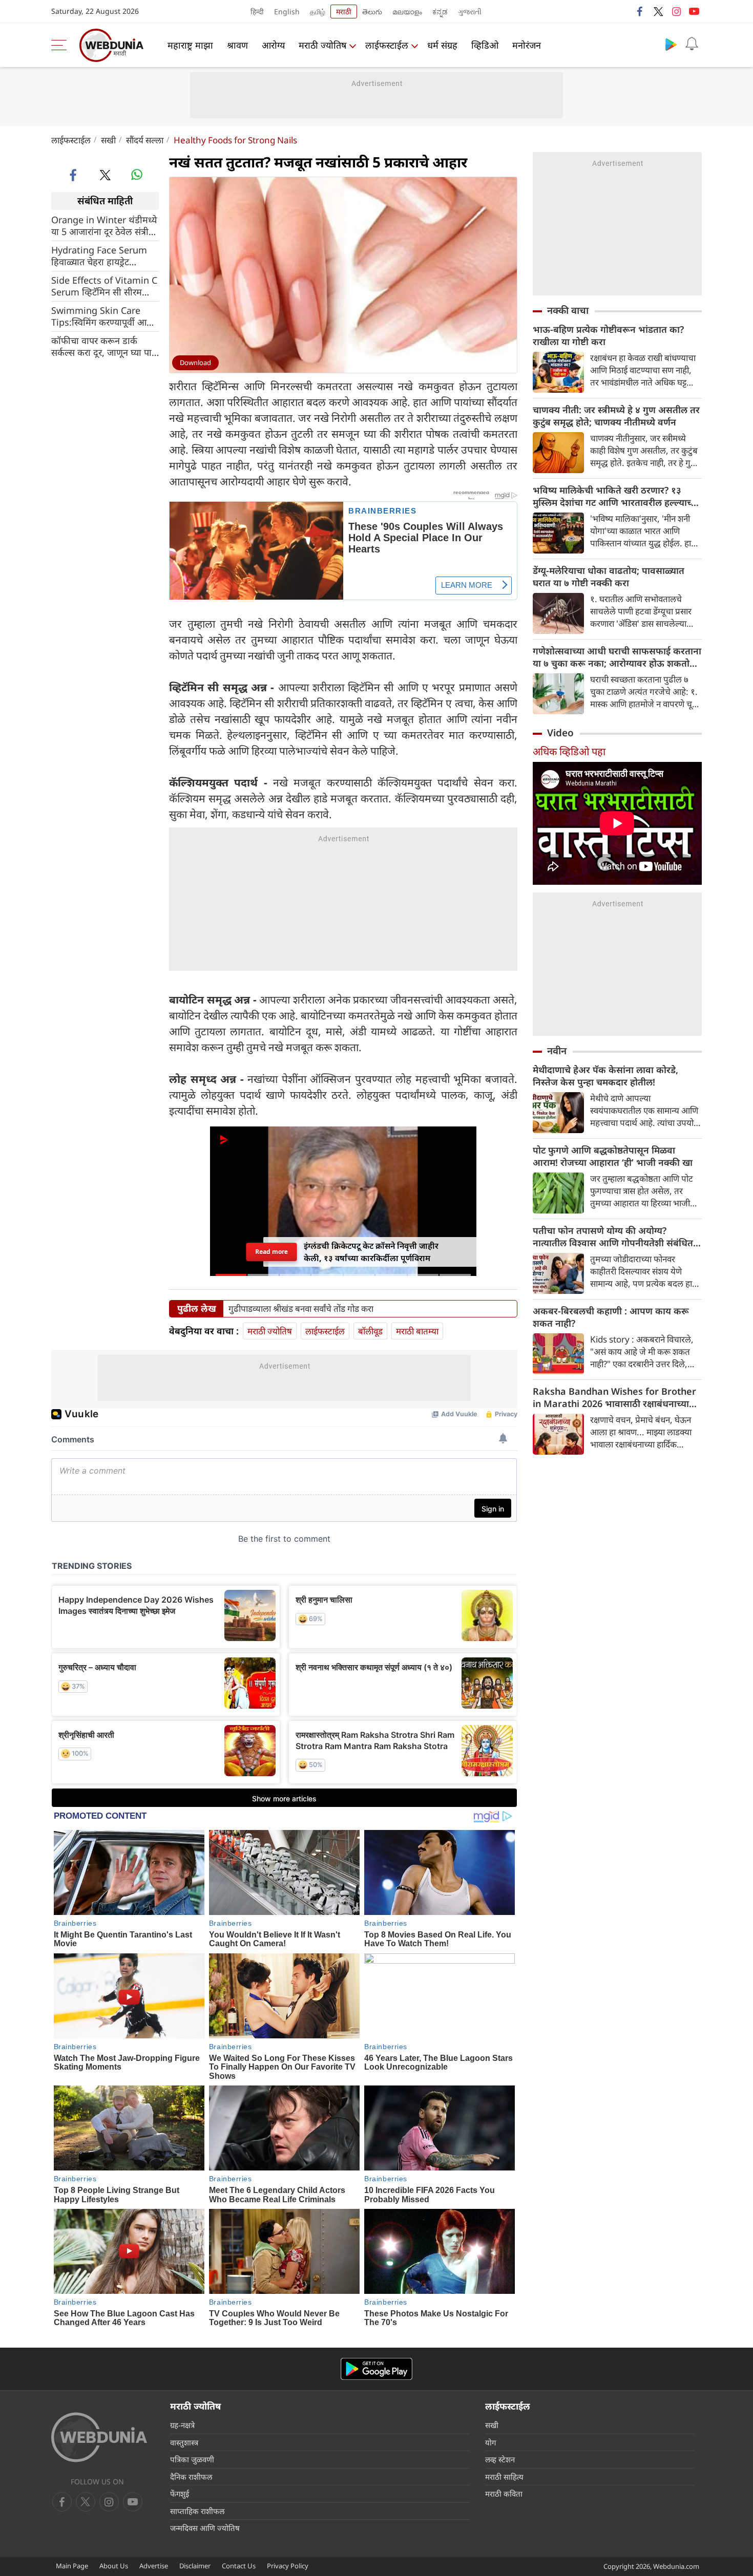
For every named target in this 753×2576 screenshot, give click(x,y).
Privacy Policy (288, 2566)
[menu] (61, 45)
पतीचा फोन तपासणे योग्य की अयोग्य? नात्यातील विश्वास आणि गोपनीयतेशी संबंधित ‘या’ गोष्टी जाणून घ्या (613, 1237)
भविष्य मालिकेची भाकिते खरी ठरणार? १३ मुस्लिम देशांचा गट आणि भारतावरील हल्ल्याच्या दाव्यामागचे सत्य (616, 496)
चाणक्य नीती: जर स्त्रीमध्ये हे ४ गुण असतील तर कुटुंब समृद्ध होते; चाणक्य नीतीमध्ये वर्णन (616, 416)
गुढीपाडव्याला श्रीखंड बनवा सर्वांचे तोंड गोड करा (301, 1309)
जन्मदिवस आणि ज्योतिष (205, 2528)
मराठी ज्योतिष (322, 45)
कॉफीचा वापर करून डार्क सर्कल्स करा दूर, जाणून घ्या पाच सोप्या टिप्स (104, 346)
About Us (114, 2566)
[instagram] (676, 11)
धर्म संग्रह (442, 45)
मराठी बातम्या (417, 1331)
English (287, 12)
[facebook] (640, 11)
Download (195, 363)
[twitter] (658, 11)
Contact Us (239, 2566)
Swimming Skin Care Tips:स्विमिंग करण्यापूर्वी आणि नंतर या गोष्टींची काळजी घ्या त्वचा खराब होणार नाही (103, 316)
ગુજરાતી (470, 12)
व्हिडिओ (485, 45)
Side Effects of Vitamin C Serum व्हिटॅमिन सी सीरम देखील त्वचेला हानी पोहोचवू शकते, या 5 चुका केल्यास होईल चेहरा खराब (104, 286)
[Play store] (671, 44)
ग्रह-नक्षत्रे (182, 2425)
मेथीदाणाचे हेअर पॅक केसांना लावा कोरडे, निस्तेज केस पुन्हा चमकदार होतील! (605, 1076)
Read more (272, 1252)
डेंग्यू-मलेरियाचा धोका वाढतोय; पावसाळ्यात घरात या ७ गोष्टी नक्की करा (609, 577)
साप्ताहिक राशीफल (197, 2511)
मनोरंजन (527, 45)
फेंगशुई (180, 2494)
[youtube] (694, 11)
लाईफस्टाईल (387, 45)
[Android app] (376, 2369)
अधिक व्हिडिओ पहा (569, 751)
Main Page (72, 2566)
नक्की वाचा (568, 310)
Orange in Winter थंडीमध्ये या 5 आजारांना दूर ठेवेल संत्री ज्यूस (104, 225)
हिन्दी (257, 12)
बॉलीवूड (370, 1331)
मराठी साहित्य (504, 2477)
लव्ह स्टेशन (500, 2459)
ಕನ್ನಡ (440, 12)
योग (490, 2442)
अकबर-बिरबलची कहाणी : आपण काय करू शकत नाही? (611, 1317)
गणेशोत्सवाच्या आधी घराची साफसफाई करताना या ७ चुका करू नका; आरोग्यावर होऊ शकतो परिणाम (617, 657)
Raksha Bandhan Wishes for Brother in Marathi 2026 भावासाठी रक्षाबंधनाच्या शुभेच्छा (614, 1397)
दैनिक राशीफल (191, 2477)
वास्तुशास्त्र (184, 2442)
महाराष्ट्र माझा (190, 45)
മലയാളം (407, 12)
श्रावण (237, 45)
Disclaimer (195, 2566)
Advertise (154, 2566)
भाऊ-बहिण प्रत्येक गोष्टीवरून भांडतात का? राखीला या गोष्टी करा (608, 335)
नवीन (557, 1051)
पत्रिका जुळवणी (192, 2459)
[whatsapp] (137, 175)
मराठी (344, 12)
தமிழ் (318, 12)
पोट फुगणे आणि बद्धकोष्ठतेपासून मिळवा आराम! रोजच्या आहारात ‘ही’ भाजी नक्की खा (613, 1156)
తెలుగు (372, 12)
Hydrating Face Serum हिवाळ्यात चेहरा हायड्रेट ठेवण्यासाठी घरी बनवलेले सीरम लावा (104, 256)
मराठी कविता (504, 2494)
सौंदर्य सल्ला (145, 140)
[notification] (692, 44)
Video (560, 733)
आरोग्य (273, 45)
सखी (108, 140)
